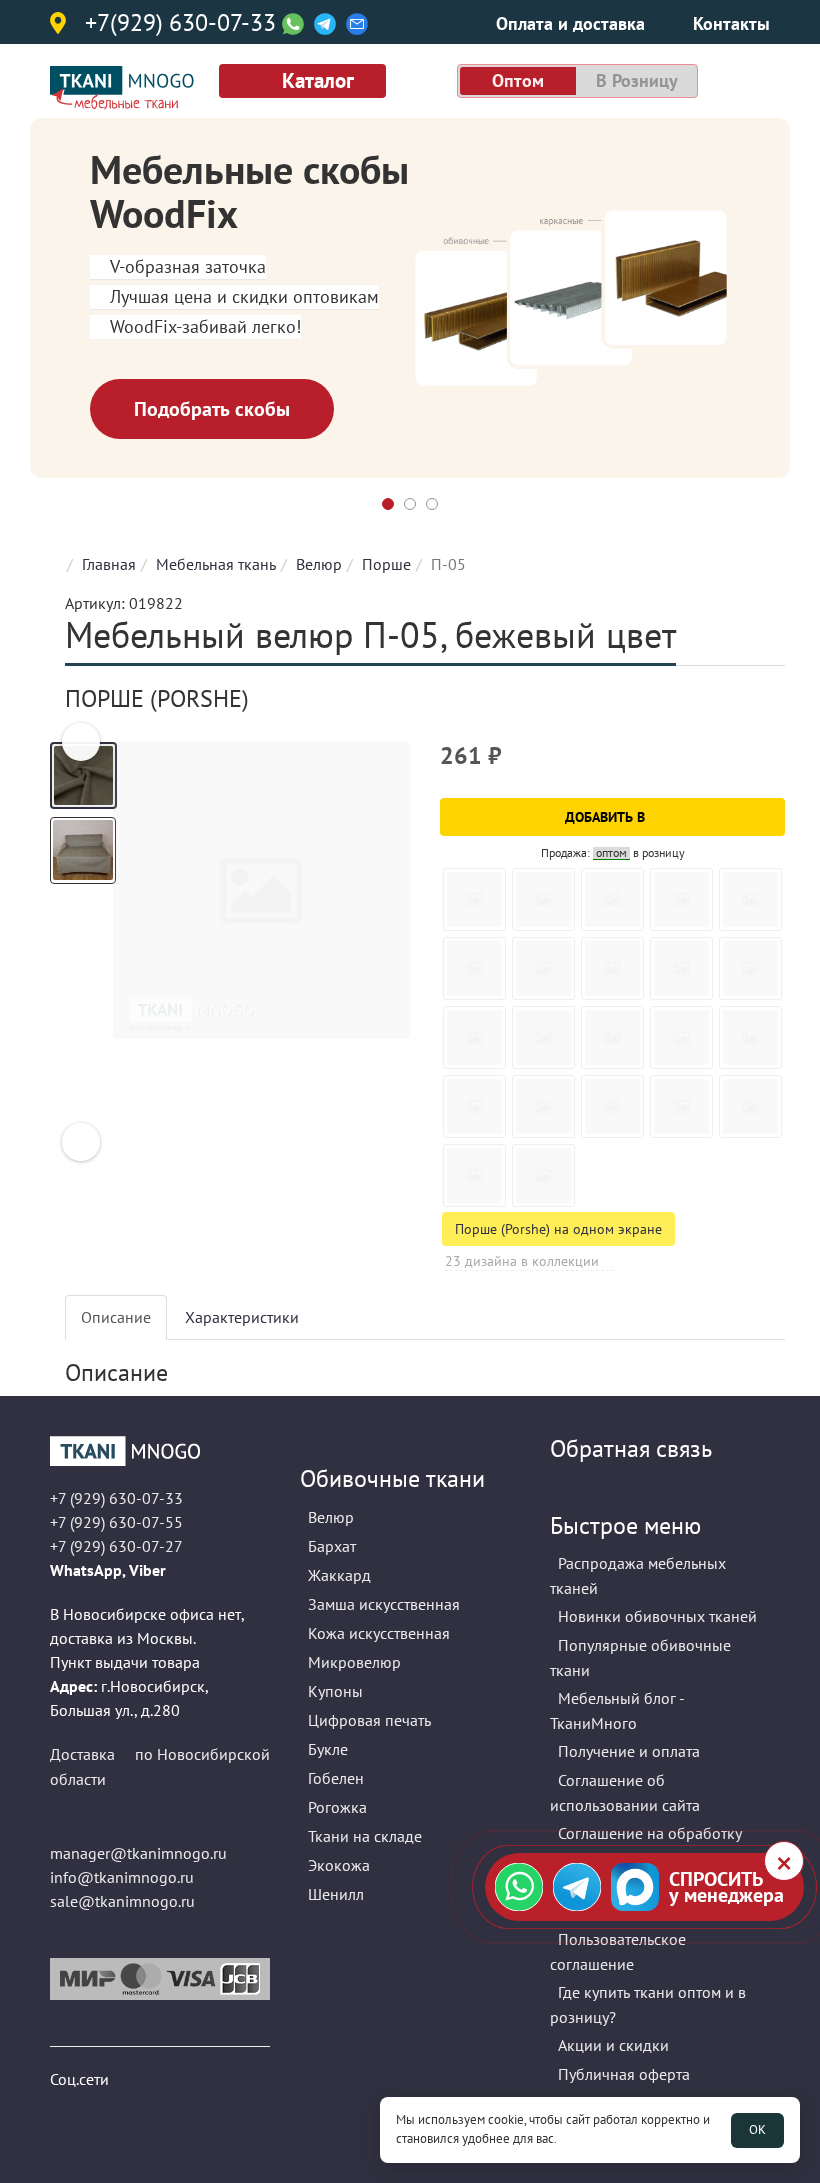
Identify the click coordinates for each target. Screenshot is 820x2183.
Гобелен (336, 1778)
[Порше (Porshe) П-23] (474, 1037)
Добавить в (607, 817)
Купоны (335, 1691)
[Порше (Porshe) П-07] (681, 968)
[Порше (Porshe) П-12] (474, 1106)
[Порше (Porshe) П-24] (474, 968)
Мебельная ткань (216, 564)
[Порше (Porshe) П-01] (681, 899)
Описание (116, 1317)
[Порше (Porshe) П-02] (543, 1037)
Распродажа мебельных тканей (638, 1575)
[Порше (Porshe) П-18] (474, 1175)
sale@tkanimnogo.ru (122, 1901)
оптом (518, 80)
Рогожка (337, 1807)
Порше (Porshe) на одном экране (558, 1229)
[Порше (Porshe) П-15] (612, 1106)
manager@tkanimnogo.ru (138, 1853)
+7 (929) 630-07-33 (116, 1498)
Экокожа (339, 1865)
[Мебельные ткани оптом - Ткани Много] (160, 1451)
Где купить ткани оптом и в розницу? (648, 2004)
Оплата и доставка (570, 23)
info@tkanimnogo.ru (122, 1877)
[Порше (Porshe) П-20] (474, 899)
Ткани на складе (365, 1836)
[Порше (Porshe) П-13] (543, 1106)
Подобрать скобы (212, 409)
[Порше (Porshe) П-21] (543, 899)
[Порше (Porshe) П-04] (543, 968)
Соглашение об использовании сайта (625, 1792)
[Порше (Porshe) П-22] (612, 899)
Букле (328, 1749)
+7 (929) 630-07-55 (116, 1522)
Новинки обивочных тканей (657, 1616)
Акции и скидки (613, 2045)
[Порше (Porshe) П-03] (612, 1037)
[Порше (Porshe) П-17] (750, 1106)
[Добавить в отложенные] (772, 765)
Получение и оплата (629, 1751)
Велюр (319, 564)
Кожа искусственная (379, 1633)
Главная (109, 564)
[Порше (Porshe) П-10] (612, 968)
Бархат (332, 1546)
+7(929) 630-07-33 (180, 24)
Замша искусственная (384, 1604)
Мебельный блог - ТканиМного (617, 1710)
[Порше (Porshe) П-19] (543, 1175)
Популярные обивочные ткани (640, 1657)
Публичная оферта (624, 2074)
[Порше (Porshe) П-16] (681, 1106)
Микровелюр (354, 1662)
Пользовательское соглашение (618, 1951)
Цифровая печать (369, 1720)
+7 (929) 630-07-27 (116, 1546)
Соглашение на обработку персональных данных (646, 1845)
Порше (386, 564)
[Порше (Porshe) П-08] (681, 1037)
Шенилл (336, 1894)
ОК (757, 2129)
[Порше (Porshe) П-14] (750, 968)
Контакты (731, 23)
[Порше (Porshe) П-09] (750, 899)
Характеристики (242, 1317)
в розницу (637, 80)
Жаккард (339, 1575)
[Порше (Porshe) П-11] (750, 1037)
